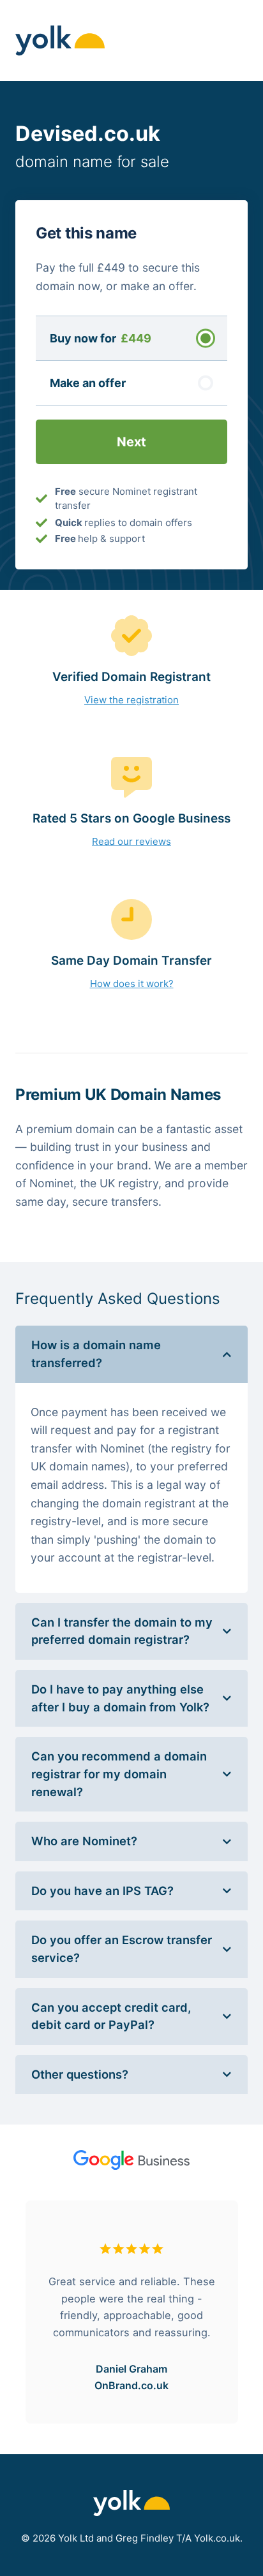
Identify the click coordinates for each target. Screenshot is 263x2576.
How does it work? (132, 984)
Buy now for (100, 338)
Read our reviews (131, 841)
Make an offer (88, 383)
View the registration (131, 700)
